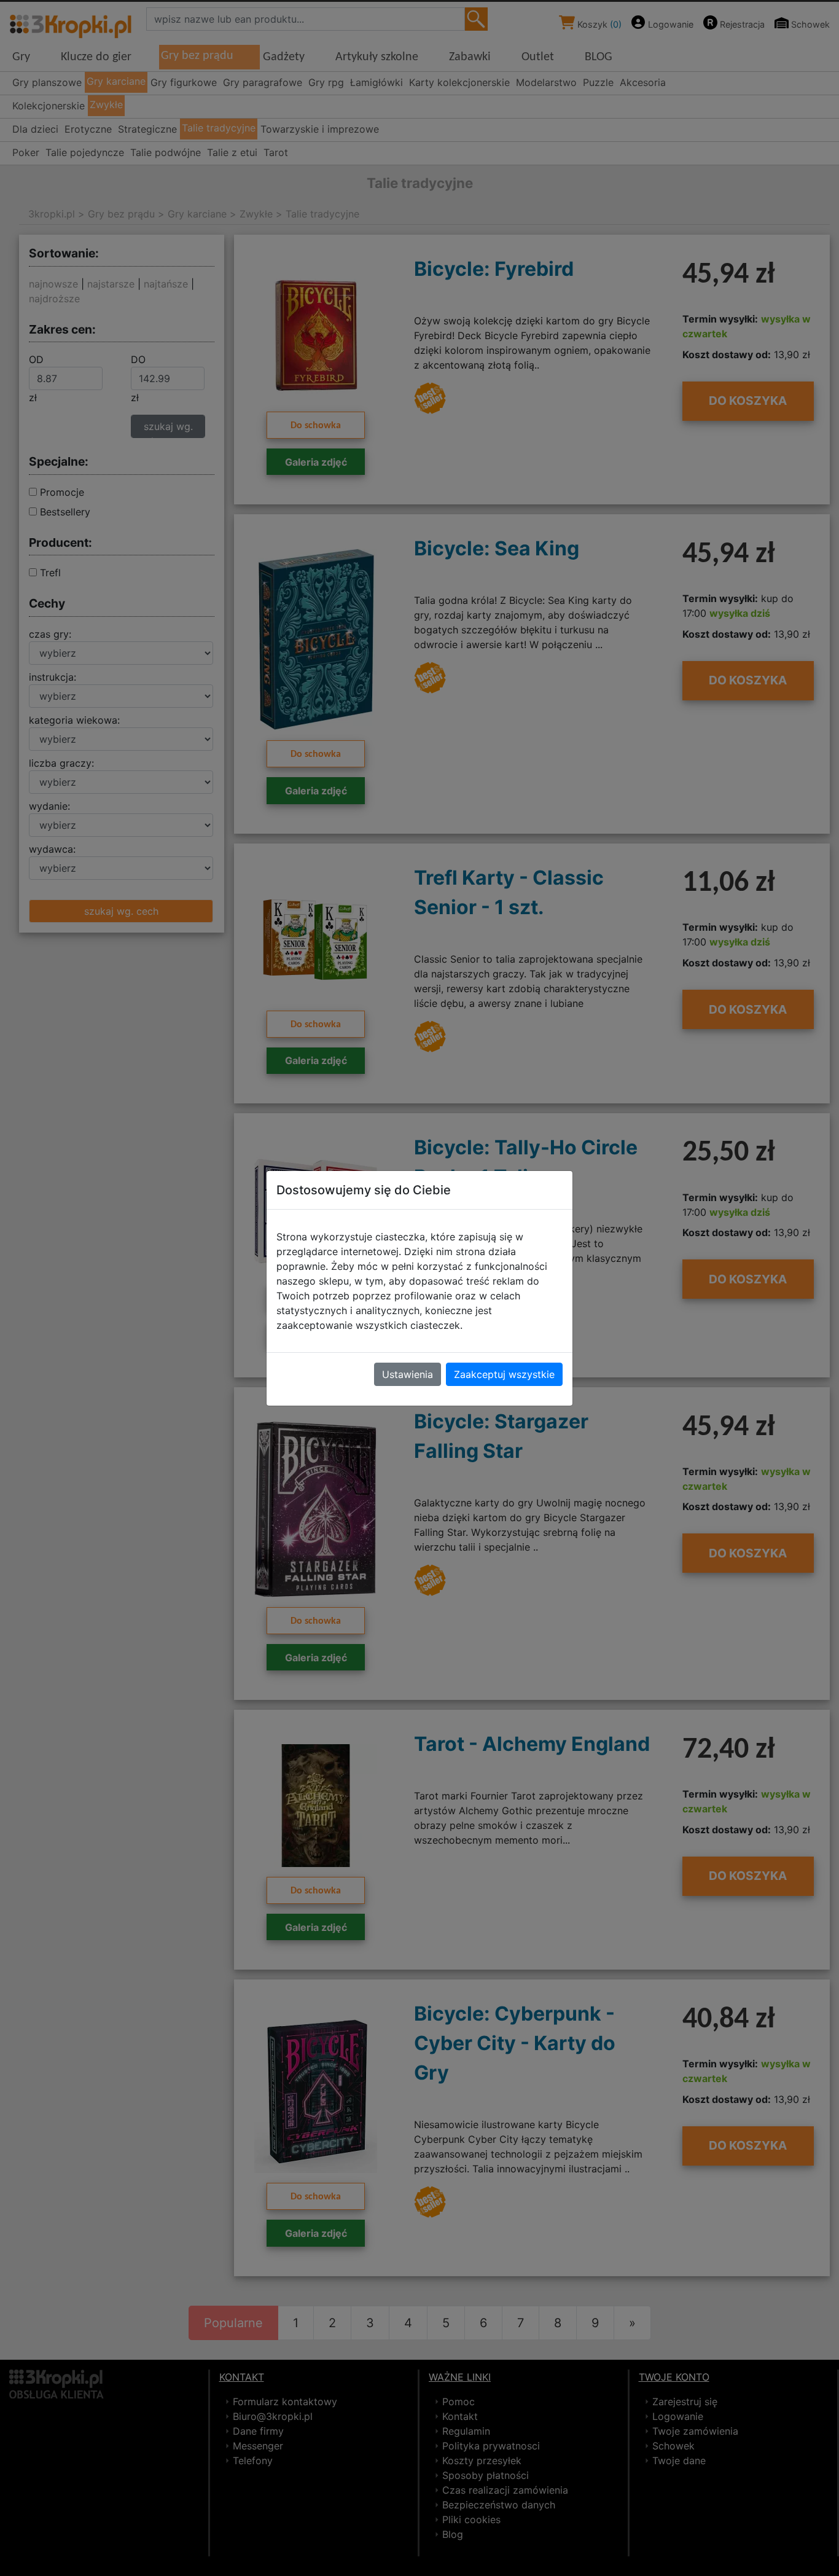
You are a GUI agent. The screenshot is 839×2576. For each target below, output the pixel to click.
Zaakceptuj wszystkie (504, 1374)
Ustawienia (408, 1374)
